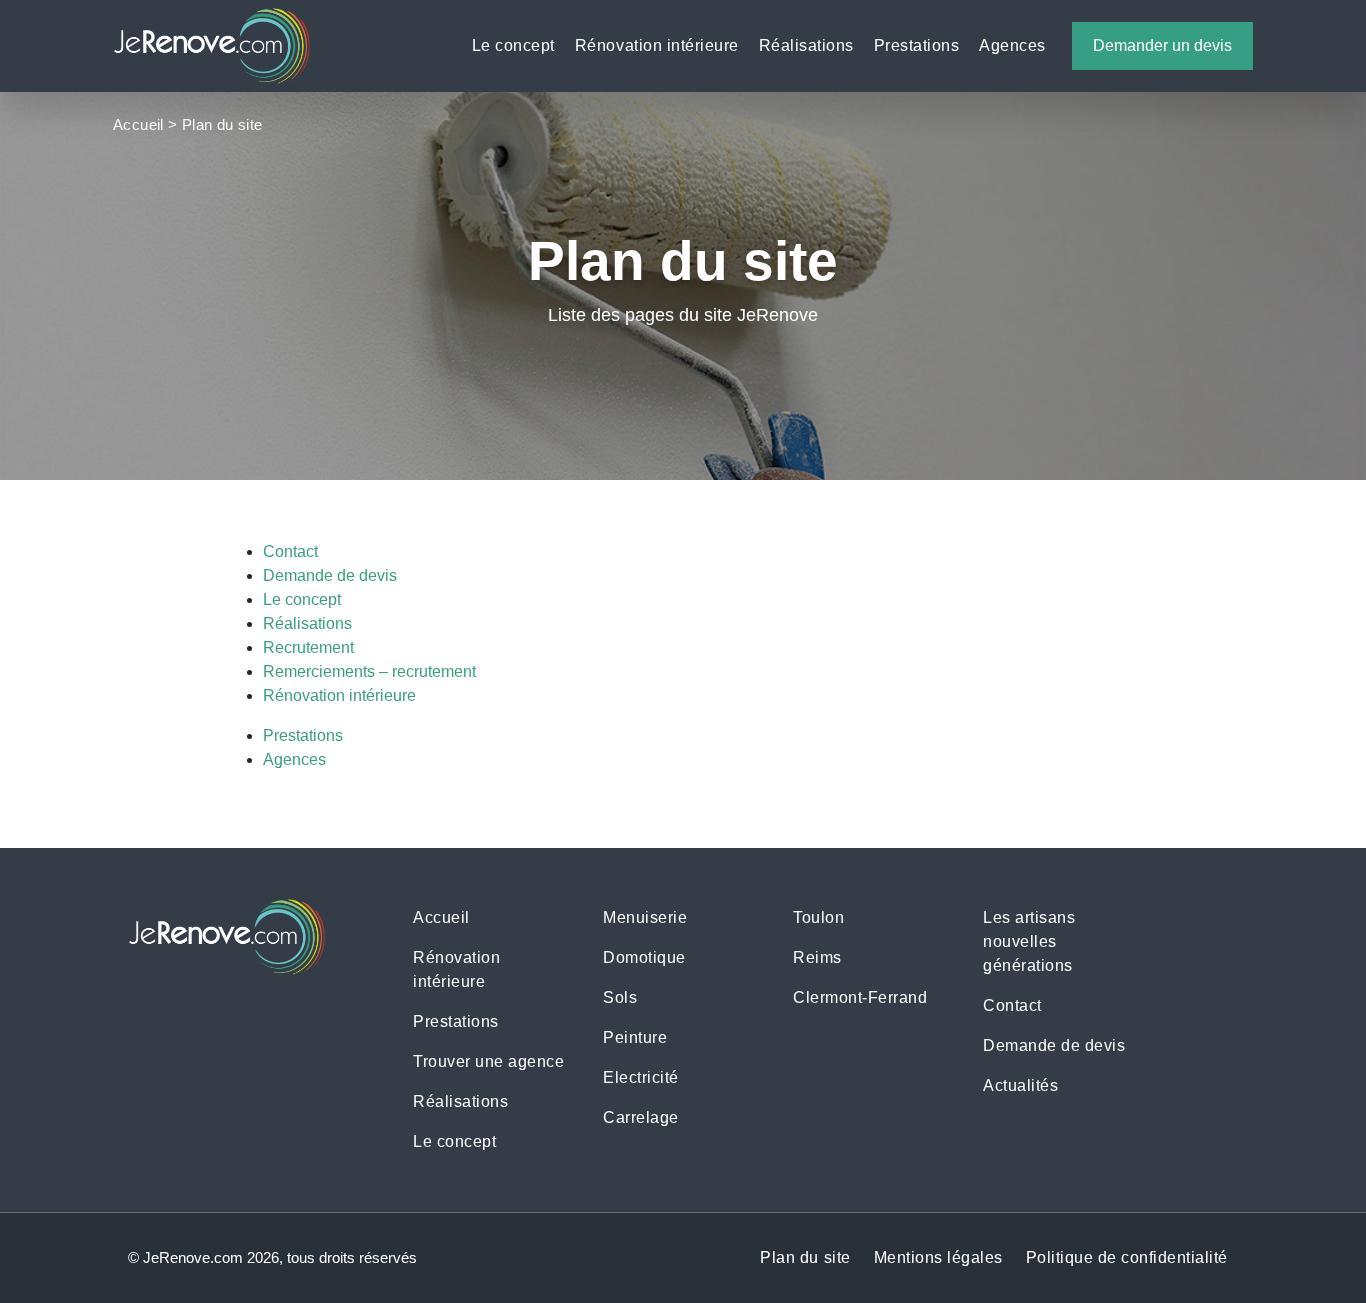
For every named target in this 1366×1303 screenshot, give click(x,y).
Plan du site (805, 1257)
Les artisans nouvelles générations (1029, 941)
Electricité (641, 1077)
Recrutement (308, 647)
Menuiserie (645, 917)
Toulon (818, 917)
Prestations (917, 45)
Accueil (138, 124)
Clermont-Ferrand (860, 997)
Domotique (644, 957)
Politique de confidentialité (1127, 1257)
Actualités (1020, 1085)
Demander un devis (1162, 45)
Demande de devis (330, 575)
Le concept (513, 45)
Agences (1012, 45)
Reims (817, 957)
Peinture (635, 1037)
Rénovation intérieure (657, 45)
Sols (620, 997)
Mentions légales (938, 1257)
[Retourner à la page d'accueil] (212, 44)
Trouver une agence (488, 1061)
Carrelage (641, 1117)
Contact (290, 551)
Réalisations (806, 45)
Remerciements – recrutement (369, 671)
